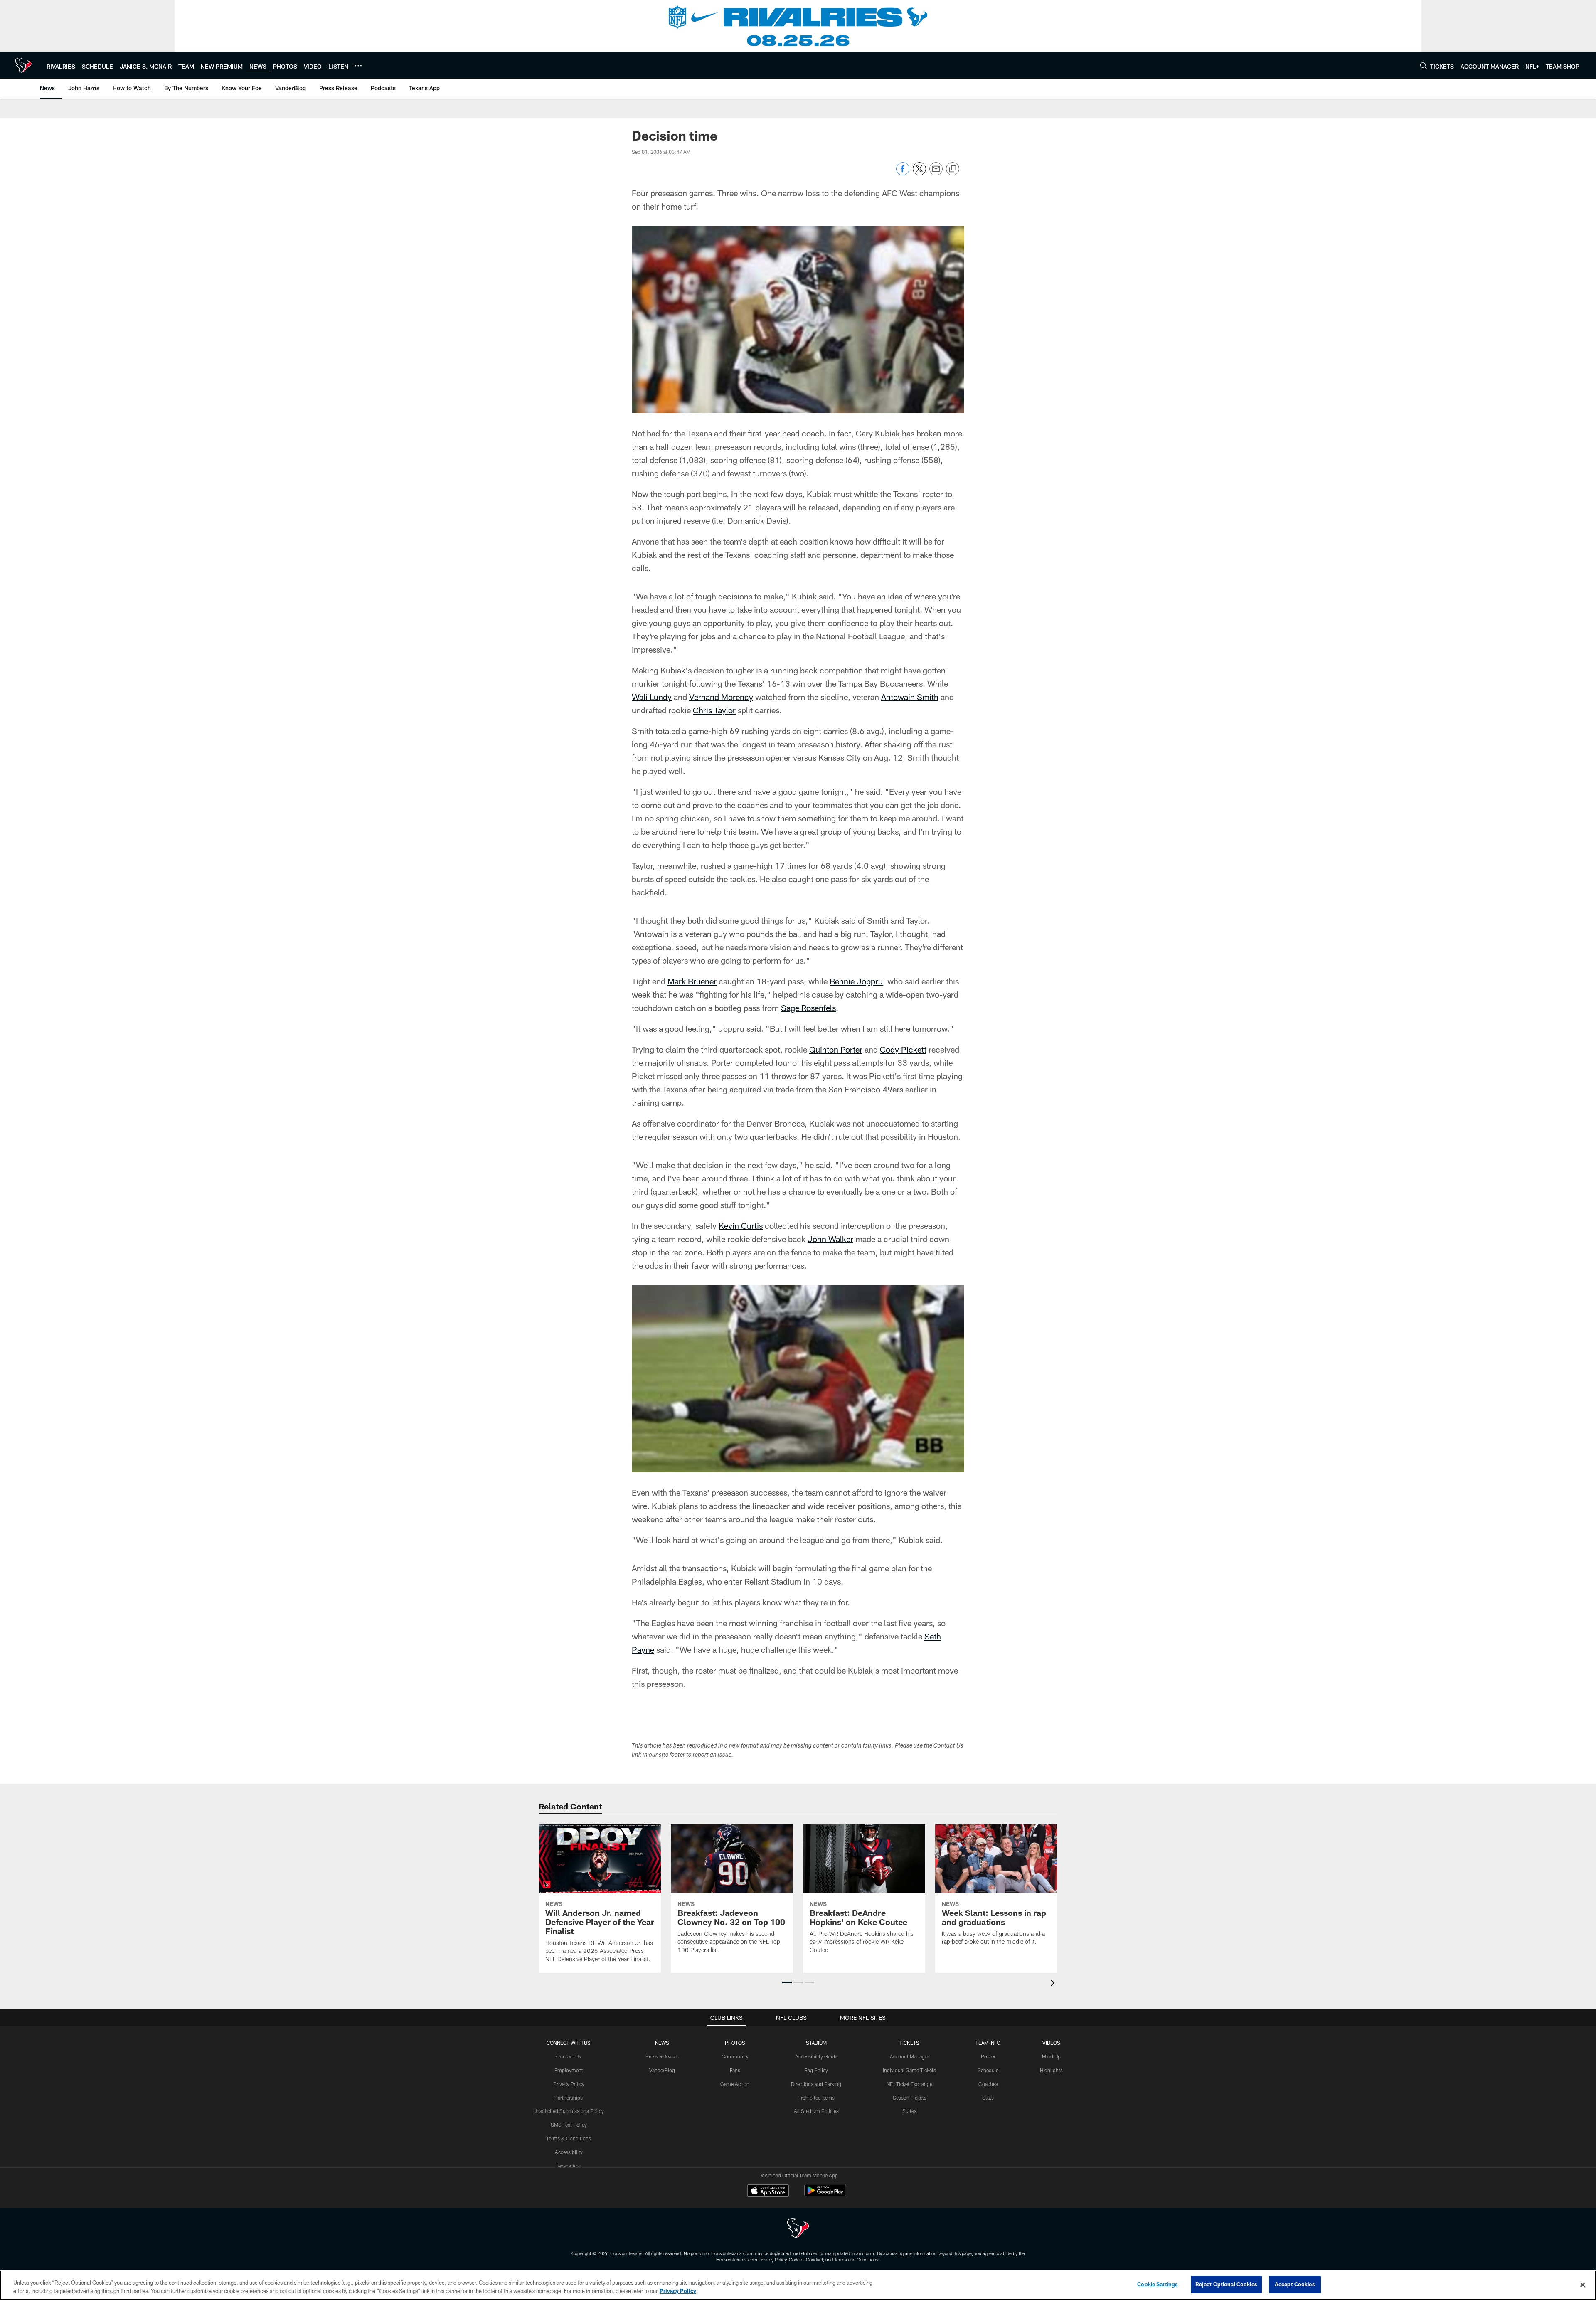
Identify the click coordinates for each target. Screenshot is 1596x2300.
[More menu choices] (358, 66)
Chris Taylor (714, 710)
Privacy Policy (569, 2084)
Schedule (988, 2070)
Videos (1051, 2043)
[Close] (1583, 2285)
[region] (798, 2285)
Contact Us (569, 2056)
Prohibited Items (816, 2098)
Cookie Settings (1158, 2284)
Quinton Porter (836, 1049)
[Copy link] (953, 169)
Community (735, 2056)
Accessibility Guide (816, 2056)
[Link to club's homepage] (23, 65)
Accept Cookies (1295, 2284)
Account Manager (909, 2056)
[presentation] (1054, 1984)
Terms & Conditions (569, 2138)
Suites (909, 2111)
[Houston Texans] (798, 2229)
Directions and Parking (816, 2084)
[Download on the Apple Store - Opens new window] (768, 2192)
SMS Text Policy (569, 2125)
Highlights (1051, 2070)
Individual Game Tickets (909, 2070)
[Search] (1424, 65)
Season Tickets (910, 2098)
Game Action (735, 2084)
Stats (988, 2098)
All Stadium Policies (816, 2111)
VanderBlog (662, 2070)
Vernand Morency (721, 697)
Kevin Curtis (741, 1225)
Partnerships (569, 2098)
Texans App (569, 2166)
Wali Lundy (652, 697)
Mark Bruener (692, 981)
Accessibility (569, 2152)
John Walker (830, 1239)
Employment (569, 2070)
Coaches (988, 2084)
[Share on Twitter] (919, 173)
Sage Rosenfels (808, 1008)
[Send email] (936, 173)
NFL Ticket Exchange (909, 2084)
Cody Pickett (903, 1049)
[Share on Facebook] (903, 173)
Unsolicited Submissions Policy (569, 2111)
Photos (735, 2043)
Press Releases (662, 2056)
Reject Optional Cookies (1226, 2284)
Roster (988, 2056)
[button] (787, 1982)
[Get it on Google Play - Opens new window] (825, 2195)
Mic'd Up (1051, 2056)
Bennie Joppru (856, 981)
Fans (735, 2070)
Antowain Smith (910, 697)
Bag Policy (816, 2070)
